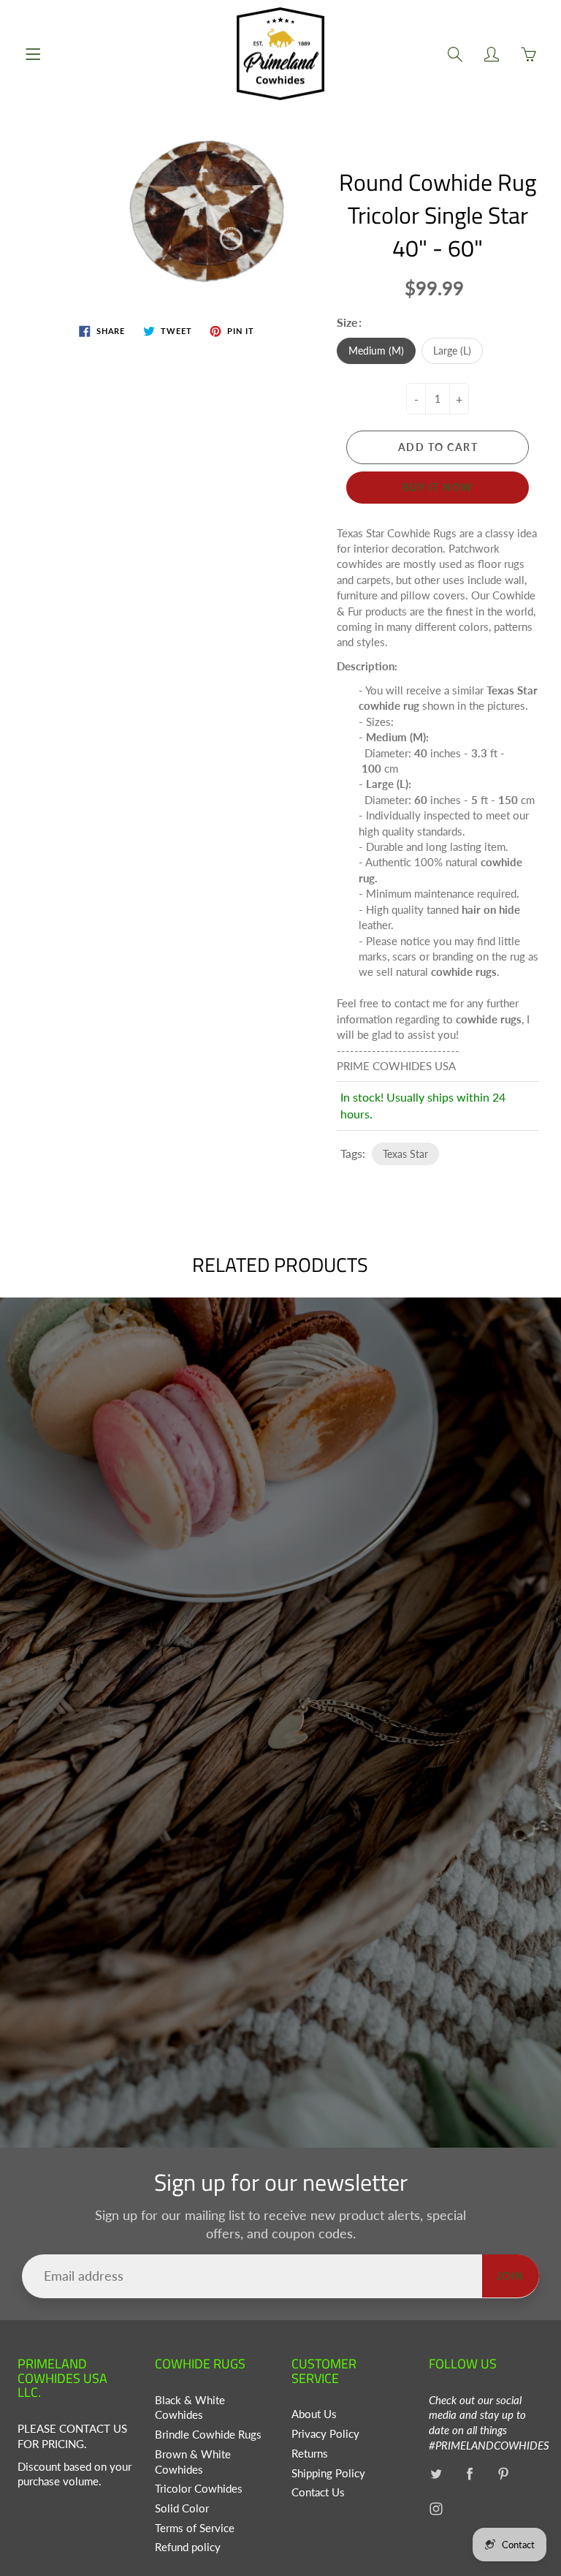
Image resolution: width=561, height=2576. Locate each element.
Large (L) (452, 351)
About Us (314, 2414)
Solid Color (182, 2508)
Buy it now (438, 487)
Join (511, 2276)
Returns (310, 2454)
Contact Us (318, 2492)
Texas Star (405, 1154)
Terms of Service (195, 2528)
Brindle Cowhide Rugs (208, 2435)
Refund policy (188, 2547)
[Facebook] (470, 2474)
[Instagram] (436, 2508)
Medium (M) (376, 351)
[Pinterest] (504, 2474)
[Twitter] (436, 2474)
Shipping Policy (328, 2473)
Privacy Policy (325, 2434)
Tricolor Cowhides (199, 2489)
